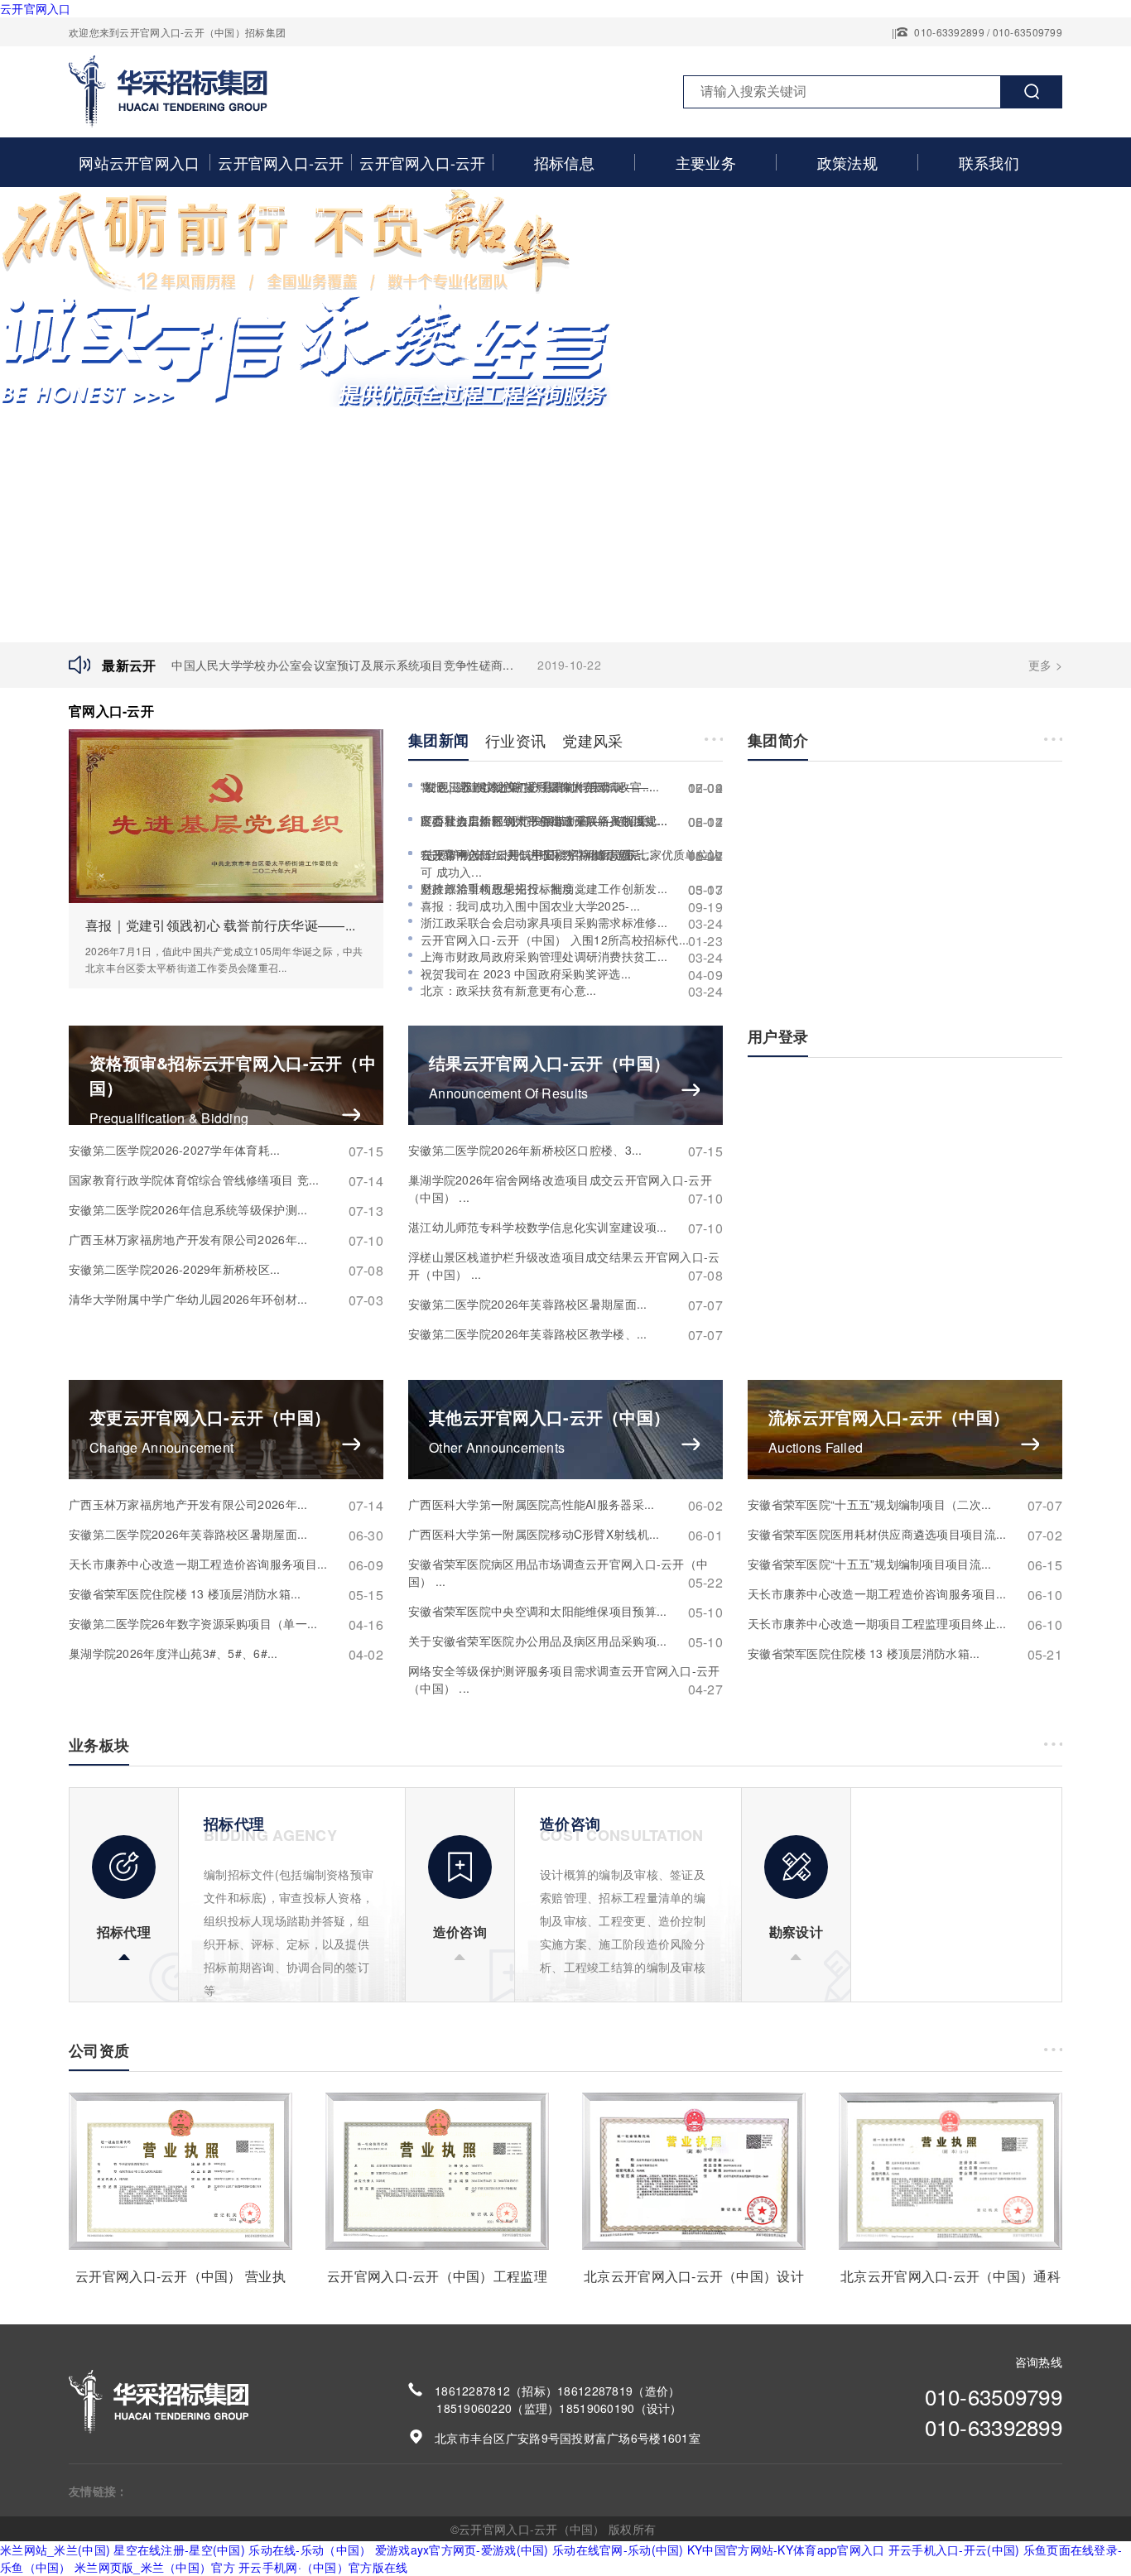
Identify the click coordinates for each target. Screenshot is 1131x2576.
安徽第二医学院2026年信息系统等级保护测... (226, 1210)
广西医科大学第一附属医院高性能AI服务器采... (565, 1504)
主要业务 (706, 162)
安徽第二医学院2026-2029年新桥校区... (226, 1269)
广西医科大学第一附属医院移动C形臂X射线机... (565, 1534)
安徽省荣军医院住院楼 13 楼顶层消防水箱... (226, 1594)
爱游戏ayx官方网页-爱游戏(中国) (462, 2550)
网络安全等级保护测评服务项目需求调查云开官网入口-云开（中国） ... (565, 1680)
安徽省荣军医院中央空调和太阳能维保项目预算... (565, 1611)
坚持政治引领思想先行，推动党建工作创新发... (572, 889)
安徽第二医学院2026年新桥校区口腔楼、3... (565, 1150)
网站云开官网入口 (139, 162)
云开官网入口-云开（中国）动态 (423, 187)
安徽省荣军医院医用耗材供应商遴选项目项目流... (905, 1534)
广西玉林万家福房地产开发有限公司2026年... (226, 1240)
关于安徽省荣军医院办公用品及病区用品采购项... (565, 1641)
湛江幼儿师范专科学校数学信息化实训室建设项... (565, 1227)
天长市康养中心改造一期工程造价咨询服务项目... (226, 1564)
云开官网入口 (36, 8)
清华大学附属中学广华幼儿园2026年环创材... (226, 1299)
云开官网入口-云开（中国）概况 (281, 187)
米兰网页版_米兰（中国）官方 (155, 2567)
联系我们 (989, 162)
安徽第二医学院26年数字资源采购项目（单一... (226, 1624)
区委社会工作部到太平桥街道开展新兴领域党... (572, 821)
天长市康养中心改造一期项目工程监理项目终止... (905, 1624)
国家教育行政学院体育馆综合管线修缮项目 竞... (226, 1180)
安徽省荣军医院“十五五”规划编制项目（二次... (905, 1504)
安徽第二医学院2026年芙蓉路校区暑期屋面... (565, 1304)
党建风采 (592, 740)
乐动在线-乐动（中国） (310, 2550)
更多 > (1045, 665)
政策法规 (847, 162)
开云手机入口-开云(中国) (954, 2550)
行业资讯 (515, 740)
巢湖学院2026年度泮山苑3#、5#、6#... (226, 1653)
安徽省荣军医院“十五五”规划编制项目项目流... (905, 1564)
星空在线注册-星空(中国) (179, 2550)
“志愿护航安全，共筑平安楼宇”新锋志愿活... (572, 855)
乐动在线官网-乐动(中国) (618, 2550)
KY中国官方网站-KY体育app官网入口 (786, 2550)
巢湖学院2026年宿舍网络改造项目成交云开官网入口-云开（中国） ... (565, 1189)
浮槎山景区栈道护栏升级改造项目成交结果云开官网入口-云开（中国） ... (565, 1266)
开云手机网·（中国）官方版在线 (323, 2567)
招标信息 (564, 162)
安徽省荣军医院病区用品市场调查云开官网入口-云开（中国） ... (565, 1573)
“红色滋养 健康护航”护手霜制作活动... (572, 787)
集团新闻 (438, 740)
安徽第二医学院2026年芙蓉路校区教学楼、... (565, 1334)
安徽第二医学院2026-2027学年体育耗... (226, 1150)
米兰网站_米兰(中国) (55, 2550)
